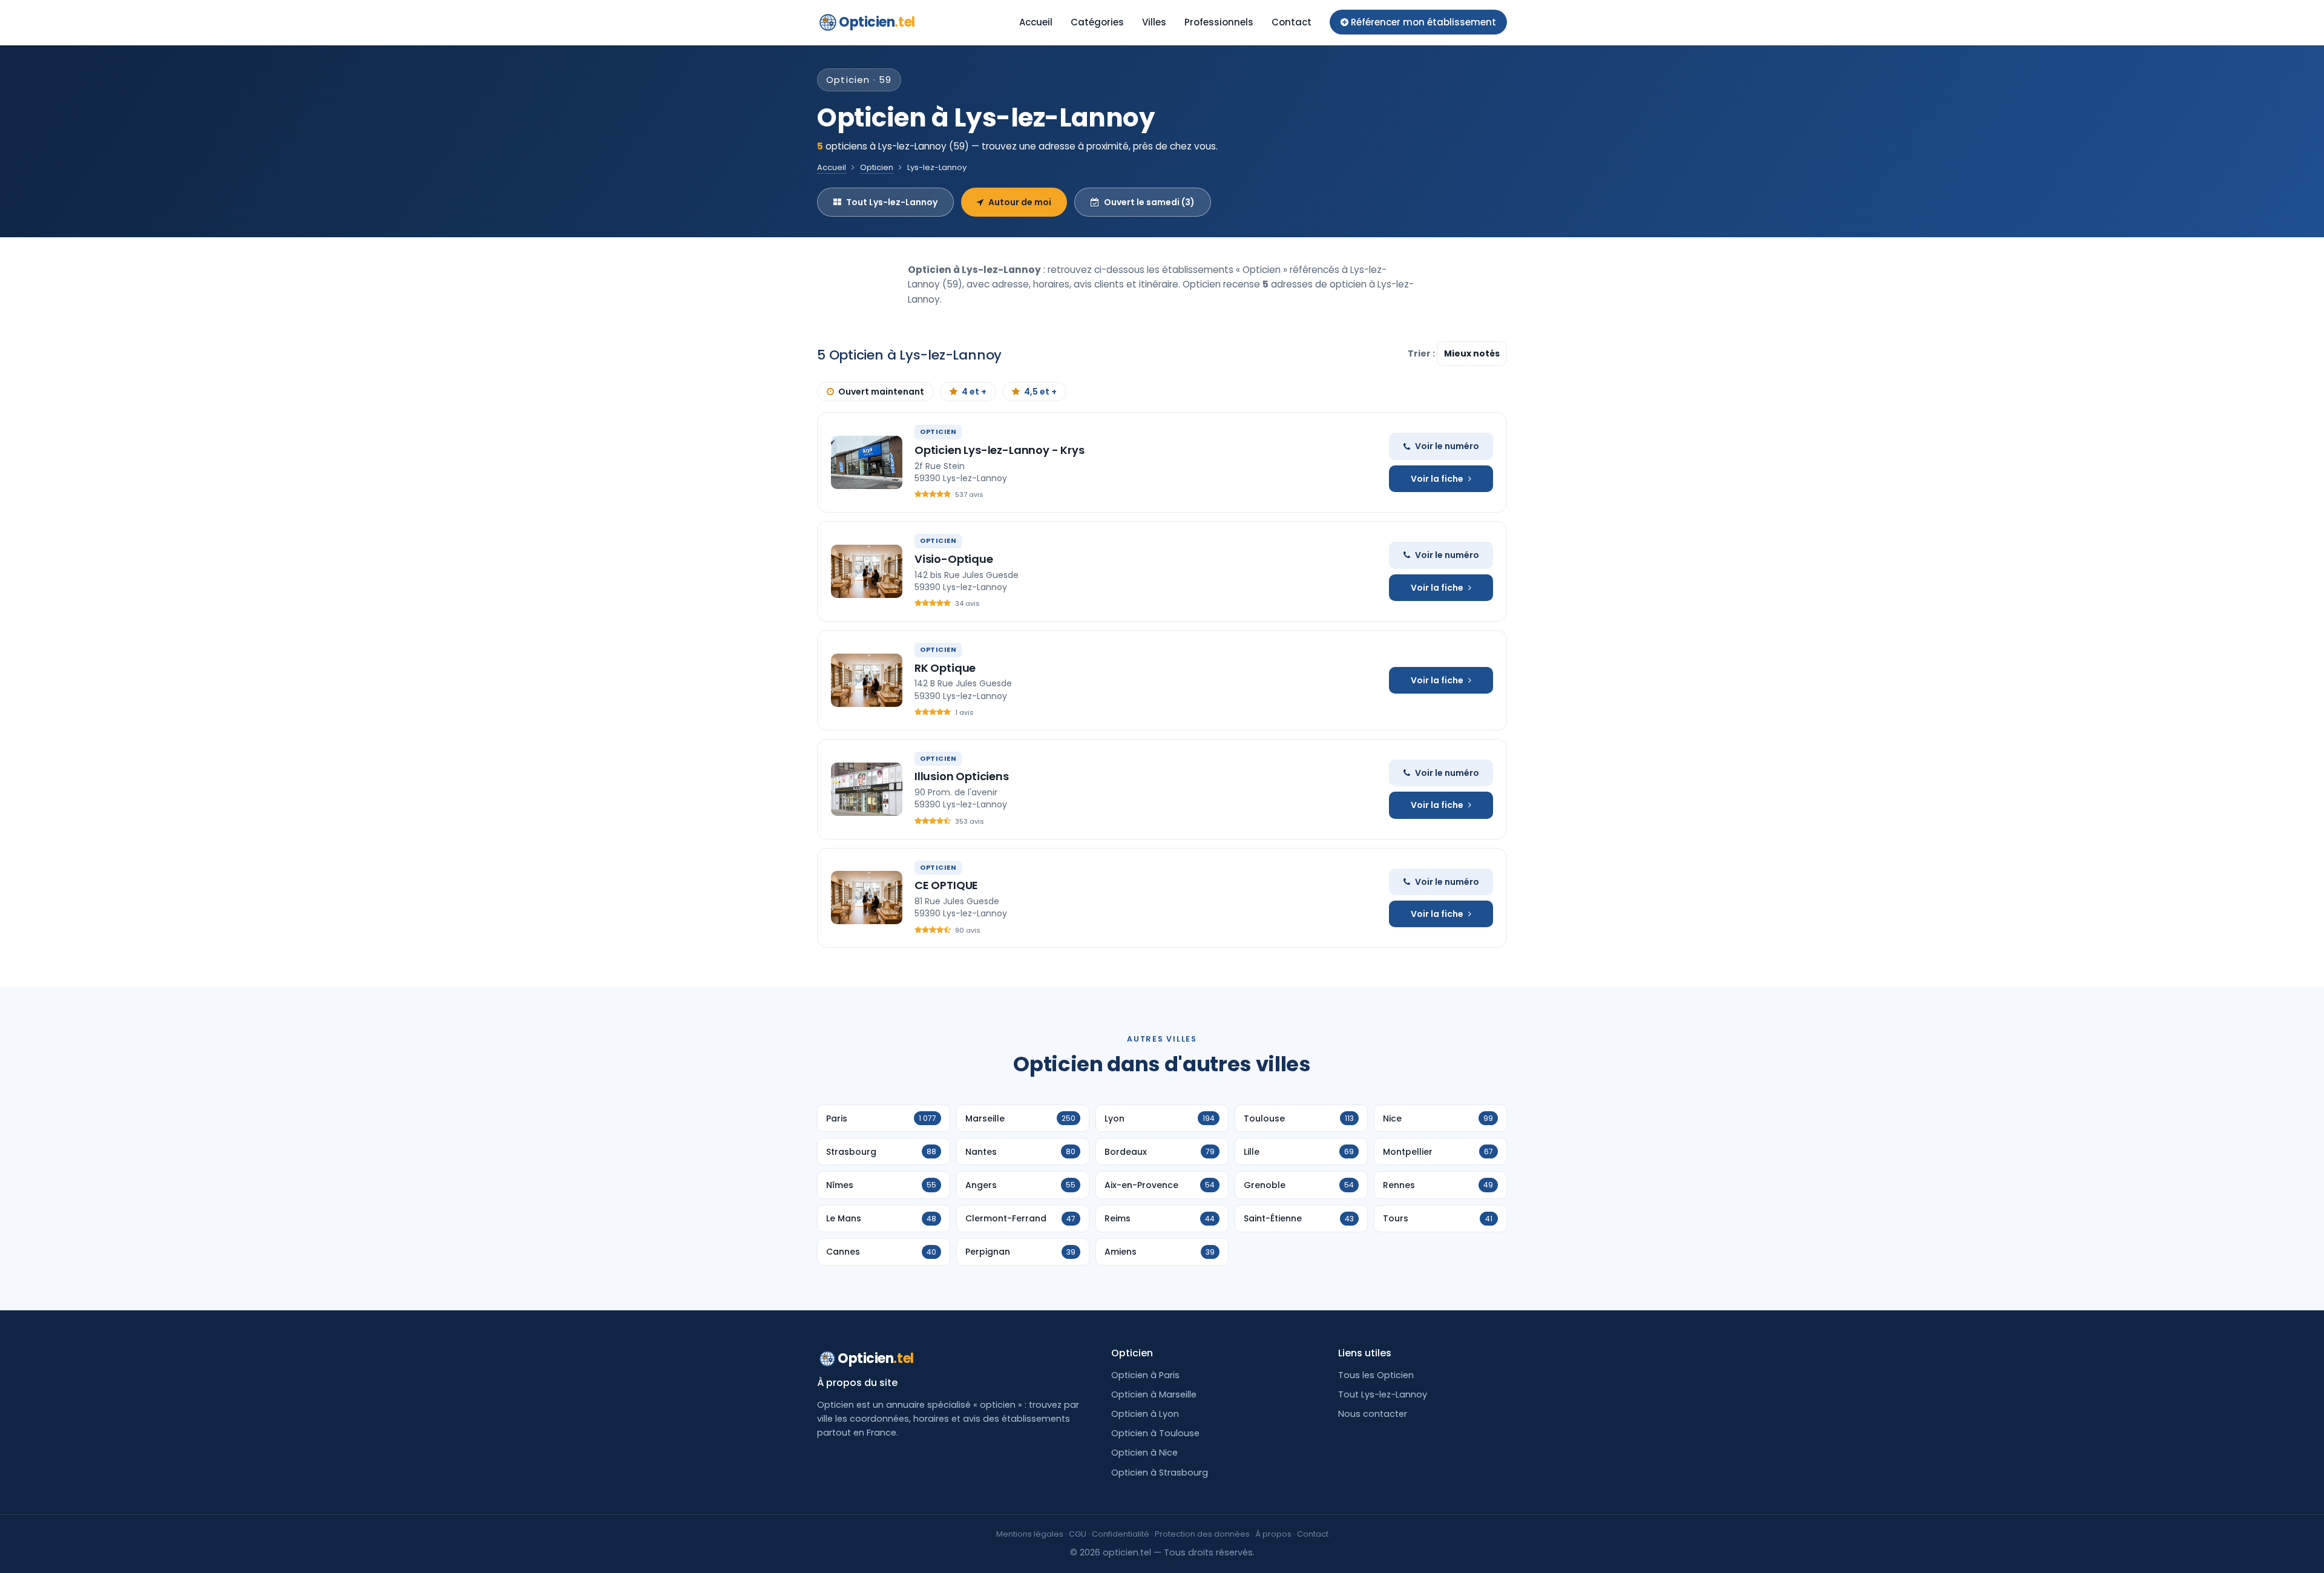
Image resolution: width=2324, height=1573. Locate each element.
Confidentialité (1121, 1534)
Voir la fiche (1437, 479)
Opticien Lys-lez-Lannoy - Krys (1000, 450)
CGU (1078, 1534)
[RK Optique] (867, 680)
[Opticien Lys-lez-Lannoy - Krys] (867, 462)
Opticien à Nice (1144, 1453)
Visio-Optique (954, 559)
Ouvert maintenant (881, 392)
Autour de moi (1020, 202)
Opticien (877, 22)
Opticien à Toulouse (1155, 1433)
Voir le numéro (1447, 446)
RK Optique (945, 668)
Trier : (1422, 353)
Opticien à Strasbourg (1160, 1473)
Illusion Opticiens (962, 776)
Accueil (1036, 22)
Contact (1292, 22)
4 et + (974, 392)
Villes (1154, 22)
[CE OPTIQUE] (867, 898)
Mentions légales (1030, 1534)
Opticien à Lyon (1145, 1414)
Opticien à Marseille (1154, 1394)
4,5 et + (1040, 392)
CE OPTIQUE (946, 885)
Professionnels (1219, 22)
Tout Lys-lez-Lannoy (892, 202)
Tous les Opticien (1376, 1375)
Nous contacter (1373, 1414)
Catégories (1097, 22)
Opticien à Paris (1145, 1375)
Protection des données (1202, 1534)
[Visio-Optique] (867, 571)
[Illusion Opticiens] (867, 789)
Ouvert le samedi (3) (1149, 202)
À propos (1273, 1534)
